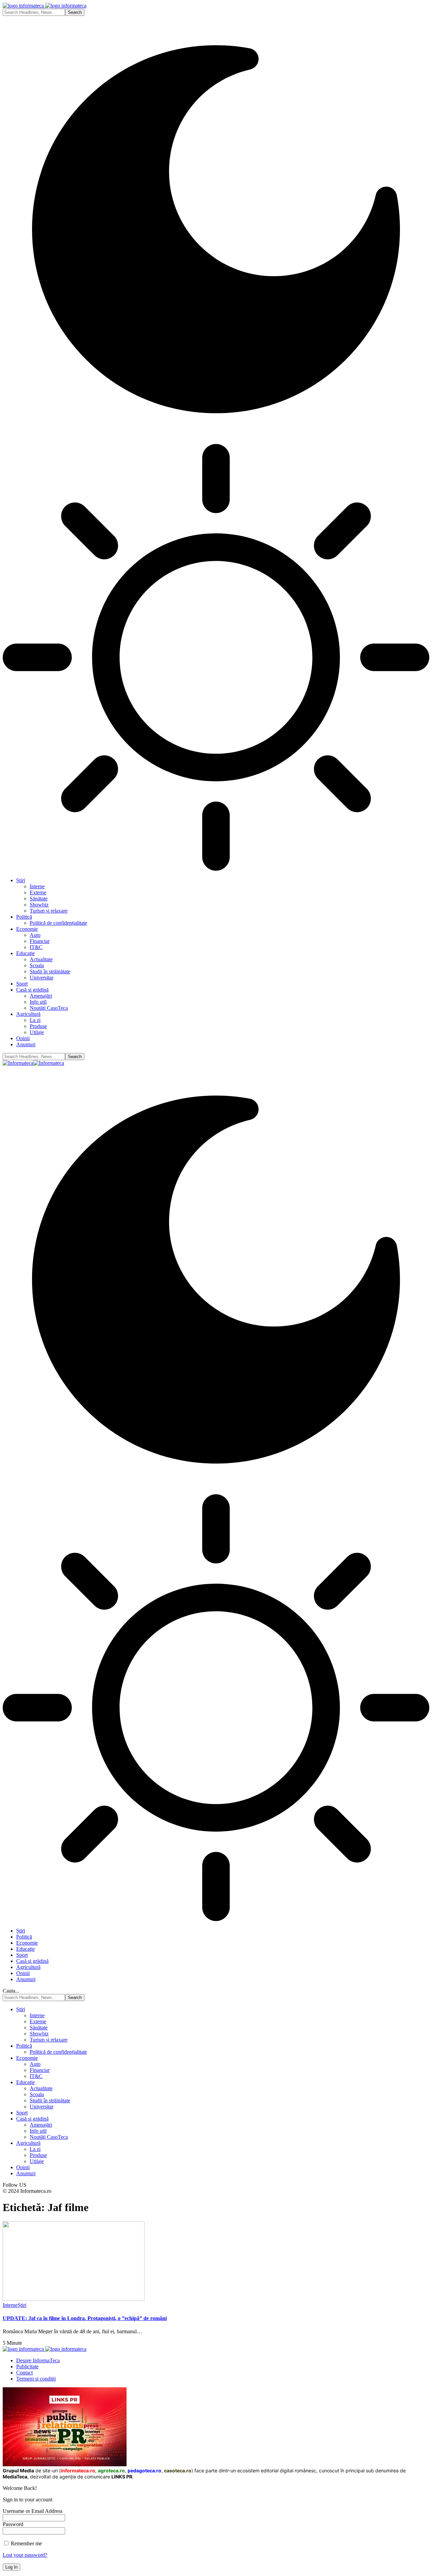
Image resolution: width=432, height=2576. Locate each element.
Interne (10, 2305)
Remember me (26, 2543)
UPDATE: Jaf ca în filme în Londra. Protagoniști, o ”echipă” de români (85, 2318)
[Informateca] (33, 1063)
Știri (22, 2305)
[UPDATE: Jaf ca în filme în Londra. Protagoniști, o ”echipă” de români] (74, 2299)
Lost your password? (25, 2555)
